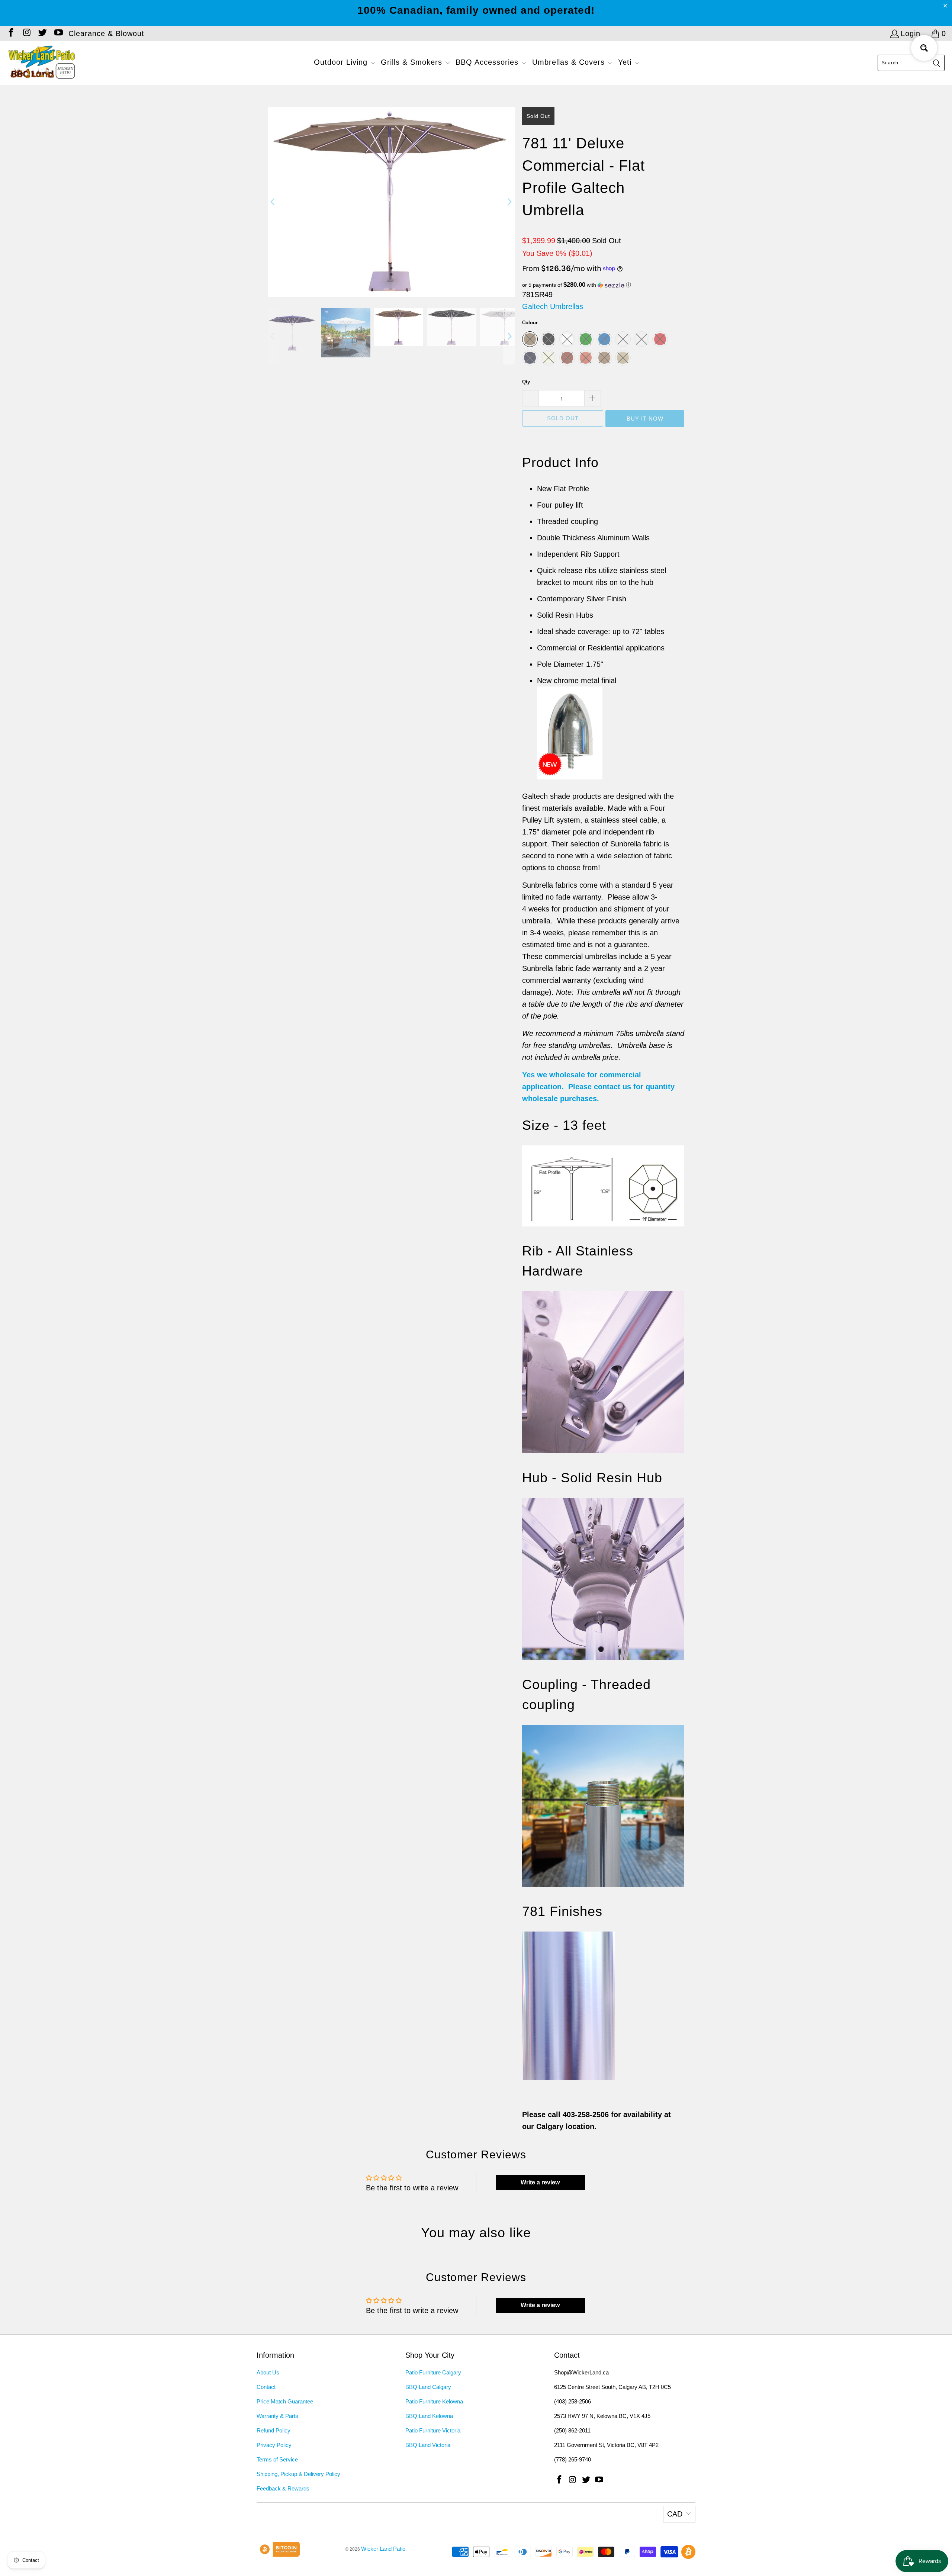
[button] (345, 63)
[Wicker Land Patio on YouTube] (58, 33)
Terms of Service (277, 2459)
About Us (268, 2372)
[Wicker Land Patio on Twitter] (42, 33)
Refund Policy (274, 2430)
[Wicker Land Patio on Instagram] (26, 33)
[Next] (509, 202)
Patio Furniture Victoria (433, 2430)
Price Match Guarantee (285, 2401)
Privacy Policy (274, 2445)
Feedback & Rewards (283, 2488)
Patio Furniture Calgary (433, 2372)
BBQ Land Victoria (428, 2445)
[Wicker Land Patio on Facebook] (10, 33)
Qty (526, 382)
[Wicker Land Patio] (42, 63)
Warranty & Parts (277, 2416)
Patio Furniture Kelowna (434, 2401)
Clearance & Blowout (106, 33)
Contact (266, 2387)
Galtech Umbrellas (553, 306)
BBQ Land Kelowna (429, 2416)
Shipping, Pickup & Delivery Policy (298, 2474)
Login (911, 33)
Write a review (540, 2182)
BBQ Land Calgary (428, 2387)
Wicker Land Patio (383, 2549)
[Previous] (273, 202)
